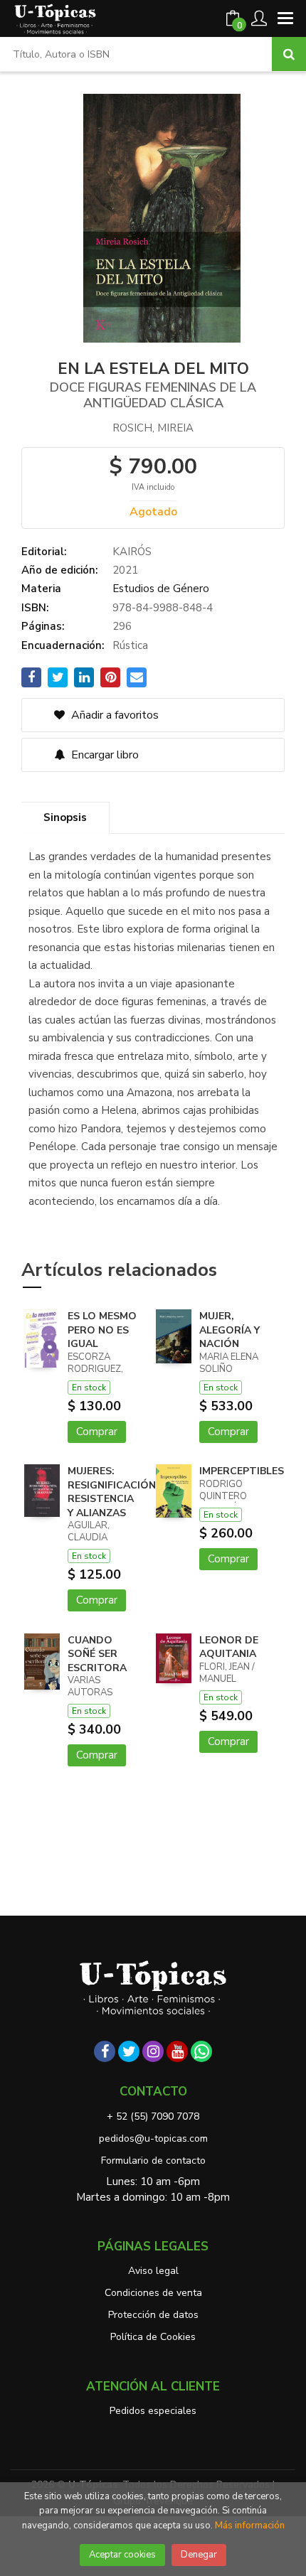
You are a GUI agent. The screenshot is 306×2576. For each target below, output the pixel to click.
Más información (250, 2526)
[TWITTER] (129, 2051)
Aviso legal (153, 2271)
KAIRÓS (132, 552)
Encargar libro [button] (104, 755)
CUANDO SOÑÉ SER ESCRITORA (97, 1654)
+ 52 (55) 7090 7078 (153, 2116)
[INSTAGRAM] (153, 2051)
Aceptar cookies (122, 2555)
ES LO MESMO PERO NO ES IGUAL (102, 1330)
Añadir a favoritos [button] (114, 715)
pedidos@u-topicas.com (153, 2138)
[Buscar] (289, 54)
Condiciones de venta (153, 2293)
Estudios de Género (161, 589)
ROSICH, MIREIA (153, 428)
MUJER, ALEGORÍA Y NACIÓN (229, 1330)
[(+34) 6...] (201, 2051)
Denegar (199, 2555)
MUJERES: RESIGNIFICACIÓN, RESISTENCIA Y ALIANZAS (113, 1492)
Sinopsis (65, 817)
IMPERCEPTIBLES (242, 1471)
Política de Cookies (153, 2337)
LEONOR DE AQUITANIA (229, 1647)
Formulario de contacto (153, 2161)
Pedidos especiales (153, 2411)
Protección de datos (153, 2315)
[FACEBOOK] (105, 2051)
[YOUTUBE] (177, 2051)
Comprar (97, 1432)
